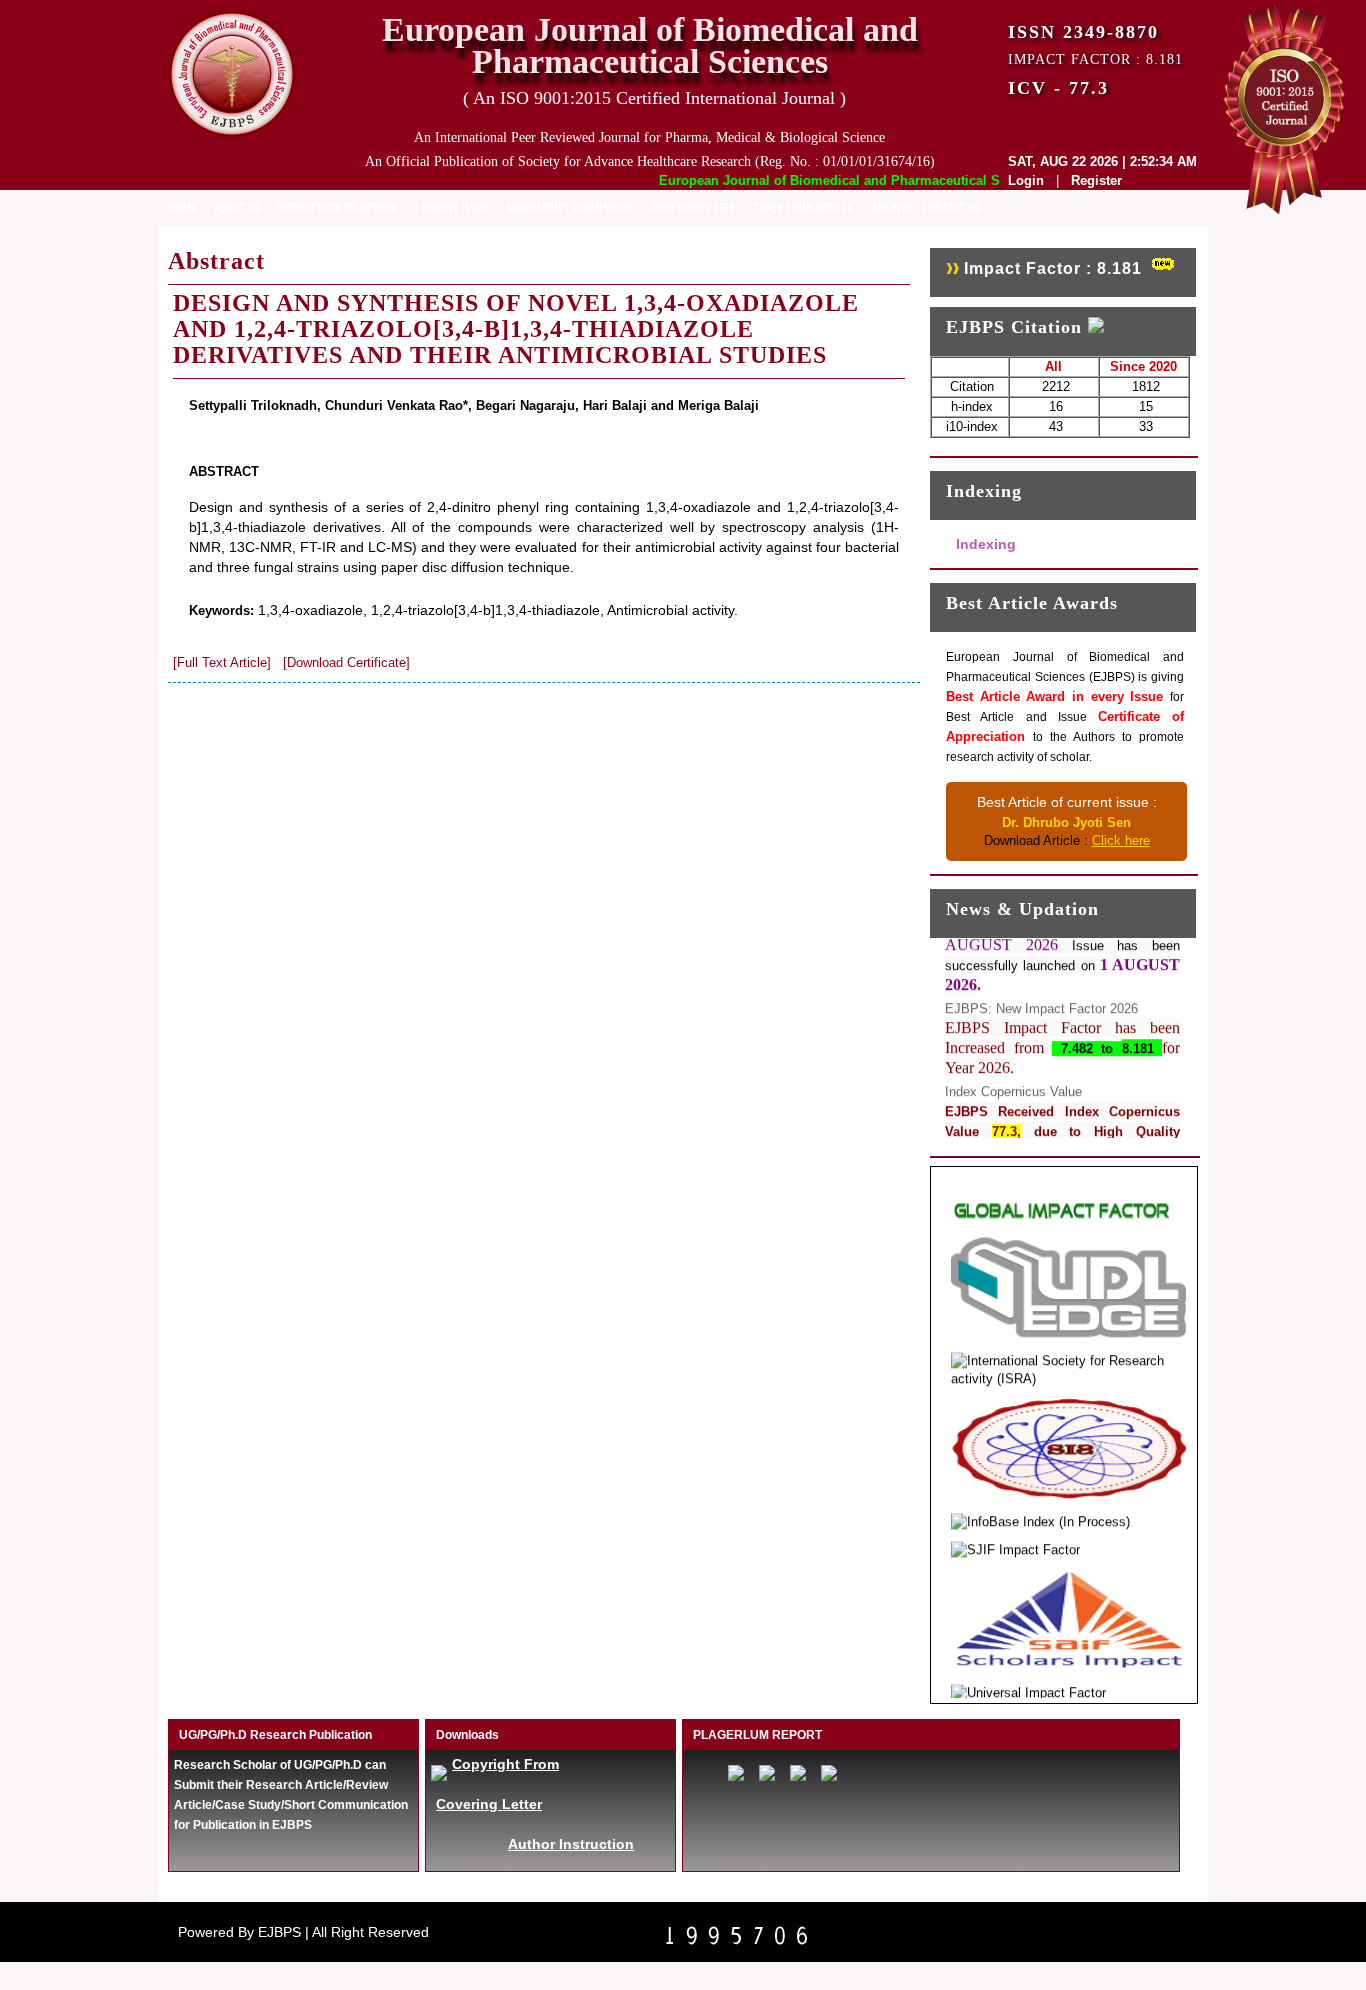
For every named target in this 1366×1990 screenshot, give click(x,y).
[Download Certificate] (346, 662)
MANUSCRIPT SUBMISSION (569, 207)
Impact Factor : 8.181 (1053, 268)
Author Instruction (571, 1844)
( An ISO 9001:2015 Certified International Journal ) (654, 98)
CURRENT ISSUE (451, 207)
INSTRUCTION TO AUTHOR (336, 207)
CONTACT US (951, 207)
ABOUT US (237, 207)
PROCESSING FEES (693, 207)
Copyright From (505, 1764)
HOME (182, 207)
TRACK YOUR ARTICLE (803, 207)
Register (1096, 180)
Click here (1121, 840)
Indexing (986, 544)
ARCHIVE (892, 207)
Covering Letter (489, 1804)
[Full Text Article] (222, 662)
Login (1026, 180)
